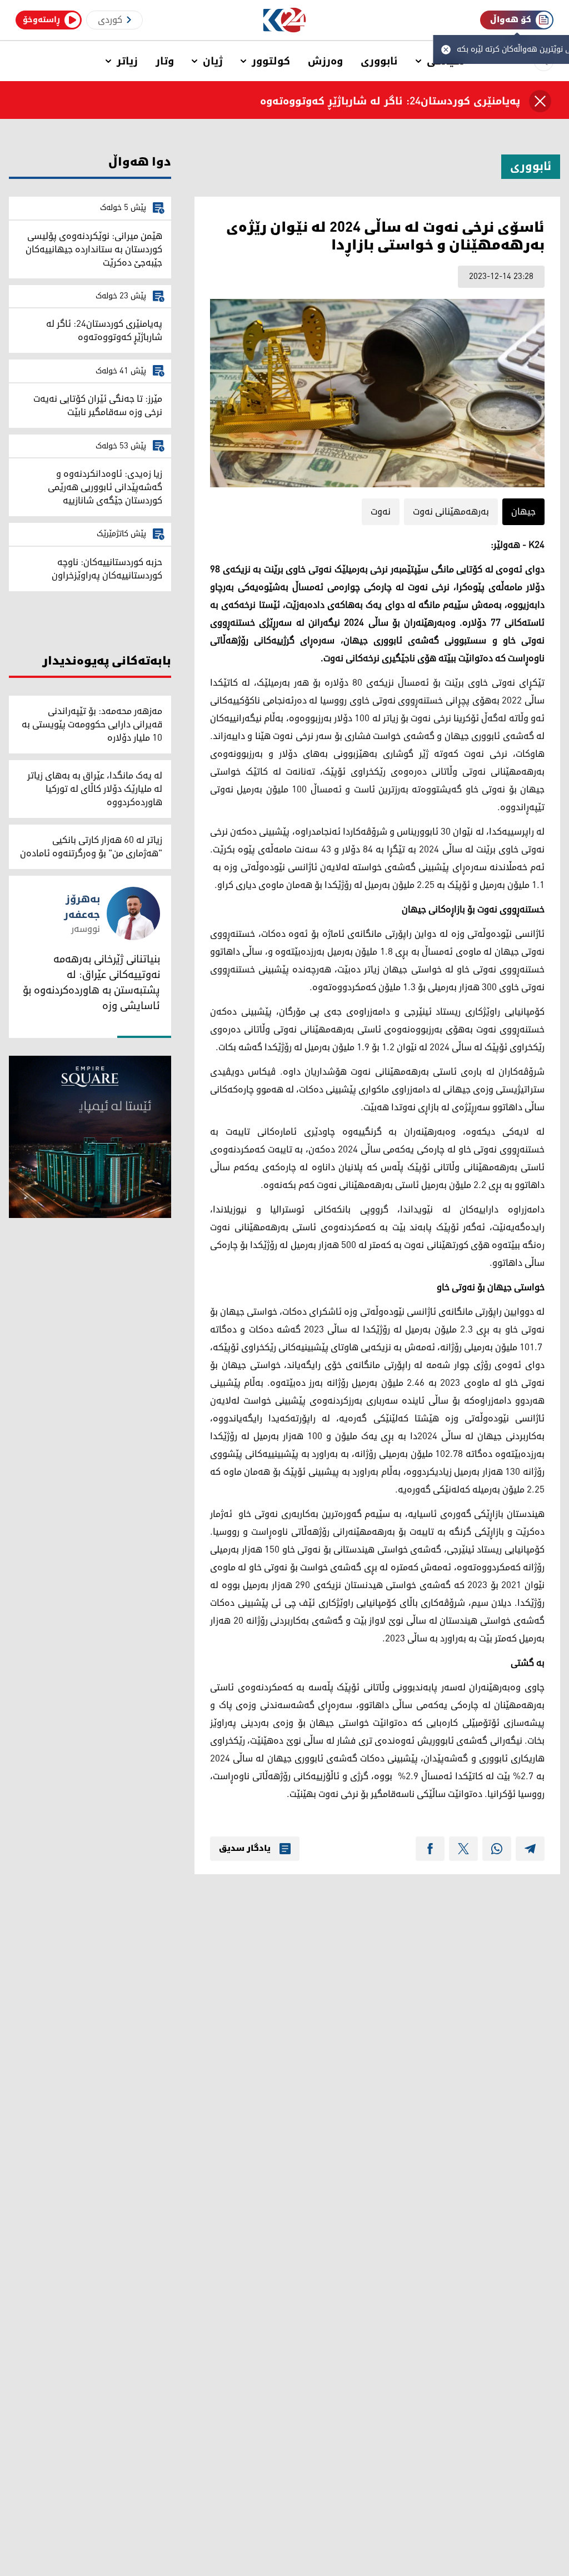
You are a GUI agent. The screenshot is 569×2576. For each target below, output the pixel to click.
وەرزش (325, 61)
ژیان (213, 61)
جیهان (523, 512)
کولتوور (271, 61)
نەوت (381, 512)
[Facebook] (430, 1849)
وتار (165, 61)
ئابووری (379, 61)
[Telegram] (530, 1849)
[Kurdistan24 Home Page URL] (285, 20)
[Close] (540, 101)
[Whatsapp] (497, 1849)
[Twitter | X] (463, 1849)
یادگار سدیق (245, 1849)
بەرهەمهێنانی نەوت (451, 512)
